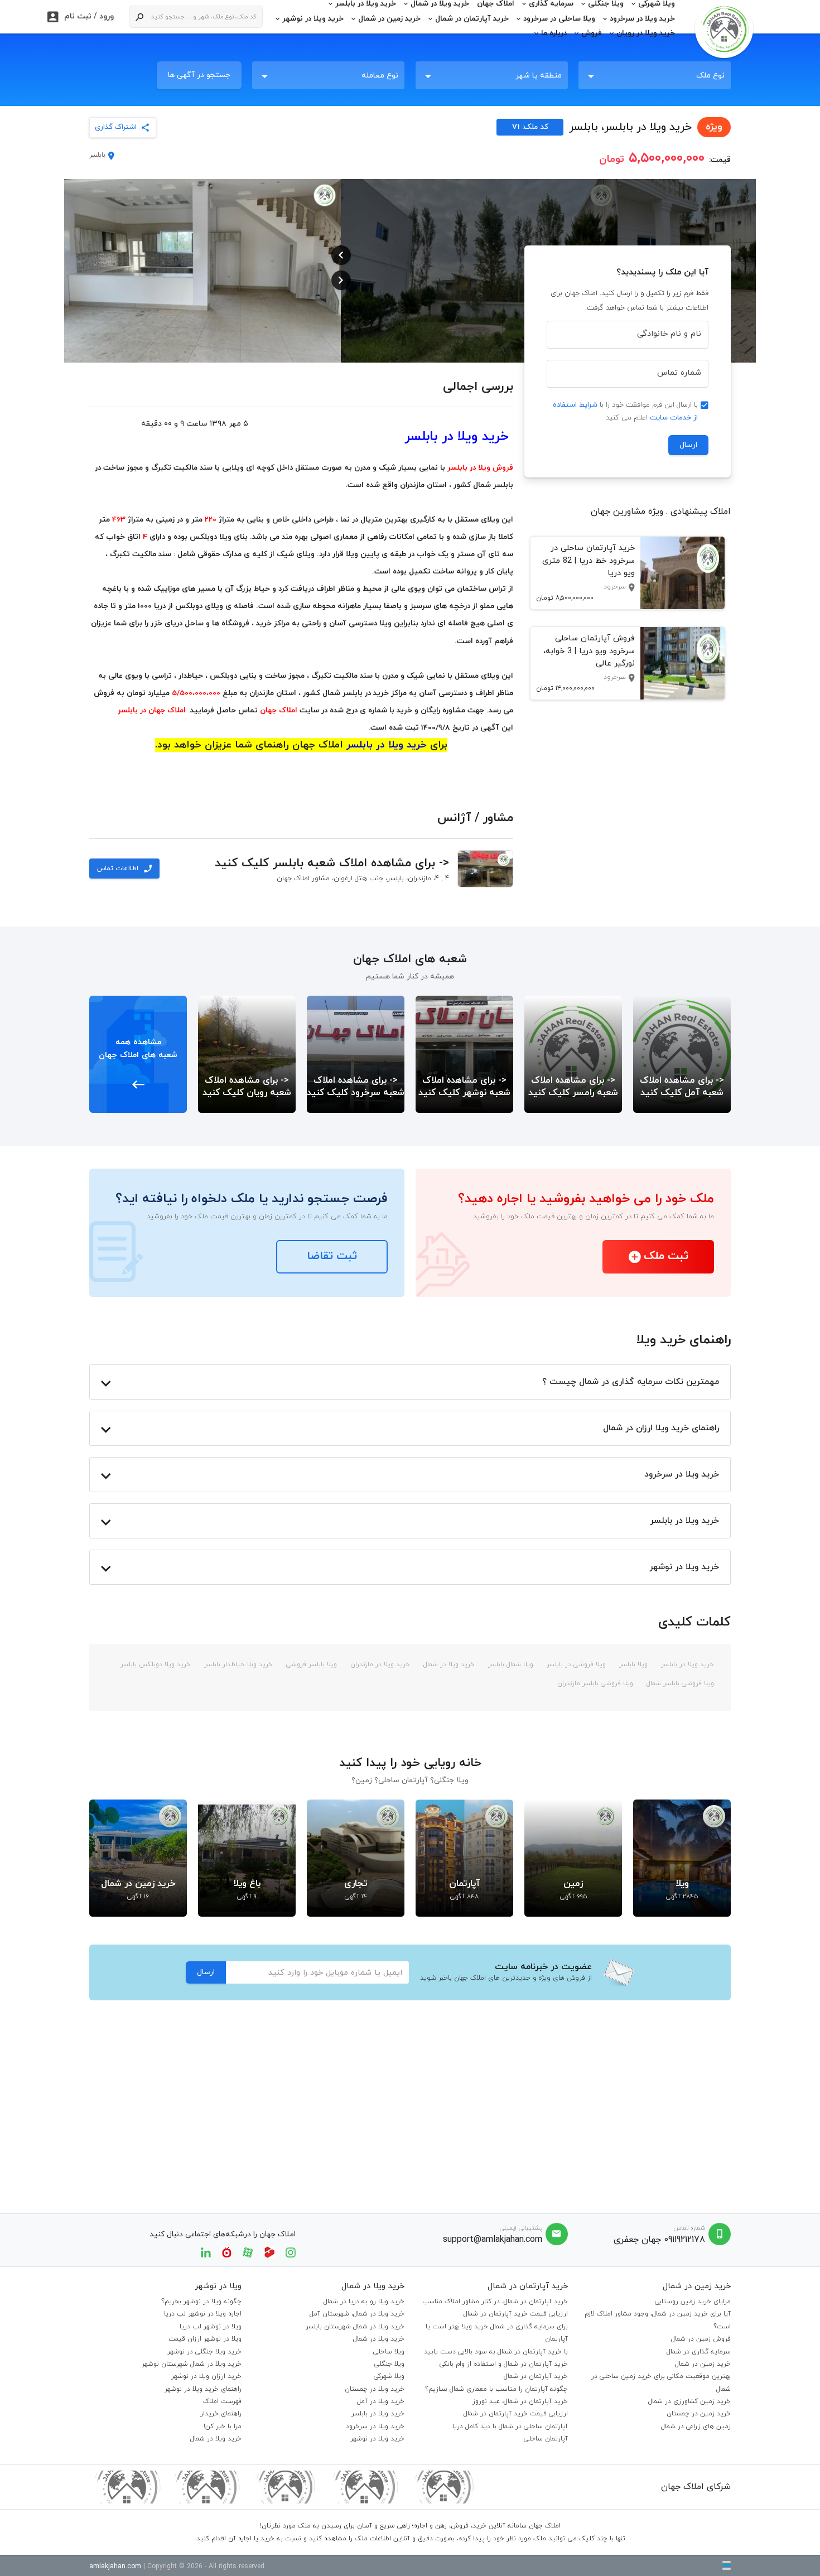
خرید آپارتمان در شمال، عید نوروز (520, 2401)
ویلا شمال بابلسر (510, 1665)
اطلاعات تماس (124, 869)
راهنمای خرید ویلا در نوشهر (203, 2389)
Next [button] (341, 280)
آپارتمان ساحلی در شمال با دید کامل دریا (510, 2427)
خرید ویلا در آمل (381, 2401)
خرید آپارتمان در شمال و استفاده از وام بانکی (504, 2364)
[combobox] (655, 75)
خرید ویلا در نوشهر (313, 19)
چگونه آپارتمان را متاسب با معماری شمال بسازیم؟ (496, 2389)
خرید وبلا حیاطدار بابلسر (237, 1665)
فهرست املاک (222, 2401)
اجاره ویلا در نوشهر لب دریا (203, 2314)
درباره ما (554, 33)
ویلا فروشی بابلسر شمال (679, 1683)
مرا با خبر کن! (223, 2427)
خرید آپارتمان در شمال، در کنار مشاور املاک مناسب (495, 2302)
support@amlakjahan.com (493, 2240)
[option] (479, 271)
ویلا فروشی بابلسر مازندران (595, 1683)
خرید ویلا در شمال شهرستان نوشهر (192, 2364)
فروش (592, 33)
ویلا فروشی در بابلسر (575, 1665)
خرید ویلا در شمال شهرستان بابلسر (355, 2327)
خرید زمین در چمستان (699, 2414)
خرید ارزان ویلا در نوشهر (206, 2376)
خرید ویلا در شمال (448, 1665)
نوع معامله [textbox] (380, 76)
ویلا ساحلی (389, 2352)
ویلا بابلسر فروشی (310, 1665)
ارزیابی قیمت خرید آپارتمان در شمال (516, 2314)
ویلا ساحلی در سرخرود (559, 19)
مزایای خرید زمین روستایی (693, 2302)
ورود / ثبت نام (81, 17)
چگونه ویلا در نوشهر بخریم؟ (201, 2302)
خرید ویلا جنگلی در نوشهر (204, 2352)
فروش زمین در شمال (701, 2339)
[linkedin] (206, 2252)
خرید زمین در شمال (389, 19)
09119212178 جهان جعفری (659, 2240)
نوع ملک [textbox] (710, 76)
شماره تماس (679, 373)
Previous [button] (341, 255)
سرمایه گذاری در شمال (699, 2352)
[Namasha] (227, 2252)
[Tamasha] (269, 2252)
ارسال (688, 445)
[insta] (291, 2252)
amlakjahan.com (115, 2567)
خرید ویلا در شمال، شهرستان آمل (357, 2314)
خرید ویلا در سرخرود (642, 19)
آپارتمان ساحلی (546, 2439)
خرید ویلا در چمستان (375, 2389)
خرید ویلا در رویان (646, 33)
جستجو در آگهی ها (199, 75)
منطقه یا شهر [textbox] (539, 76)
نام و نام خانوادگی (669, 334)
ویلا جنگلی (389, 2364)
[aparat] (248, 2252)
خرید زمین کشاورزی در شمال (689, 2401)
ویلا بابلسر (632, 1665)
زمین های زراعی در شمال (696, 2427)
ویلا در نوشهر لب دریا (211, 2327)
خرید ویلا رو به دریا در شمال (364, 2302)
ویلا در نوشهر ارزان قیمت (205, 2339)
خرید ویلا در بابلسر (686, 1665)
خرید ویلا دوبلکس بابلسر (156, 1665)
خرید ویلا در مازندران (379, 1665)
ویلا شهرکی (389, 2376)
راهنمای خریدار (221, 2414)
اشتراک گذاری (116, 127)
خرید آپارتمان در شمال (472, 19)
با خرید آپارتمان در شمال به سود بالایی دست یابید (496, 2352)
